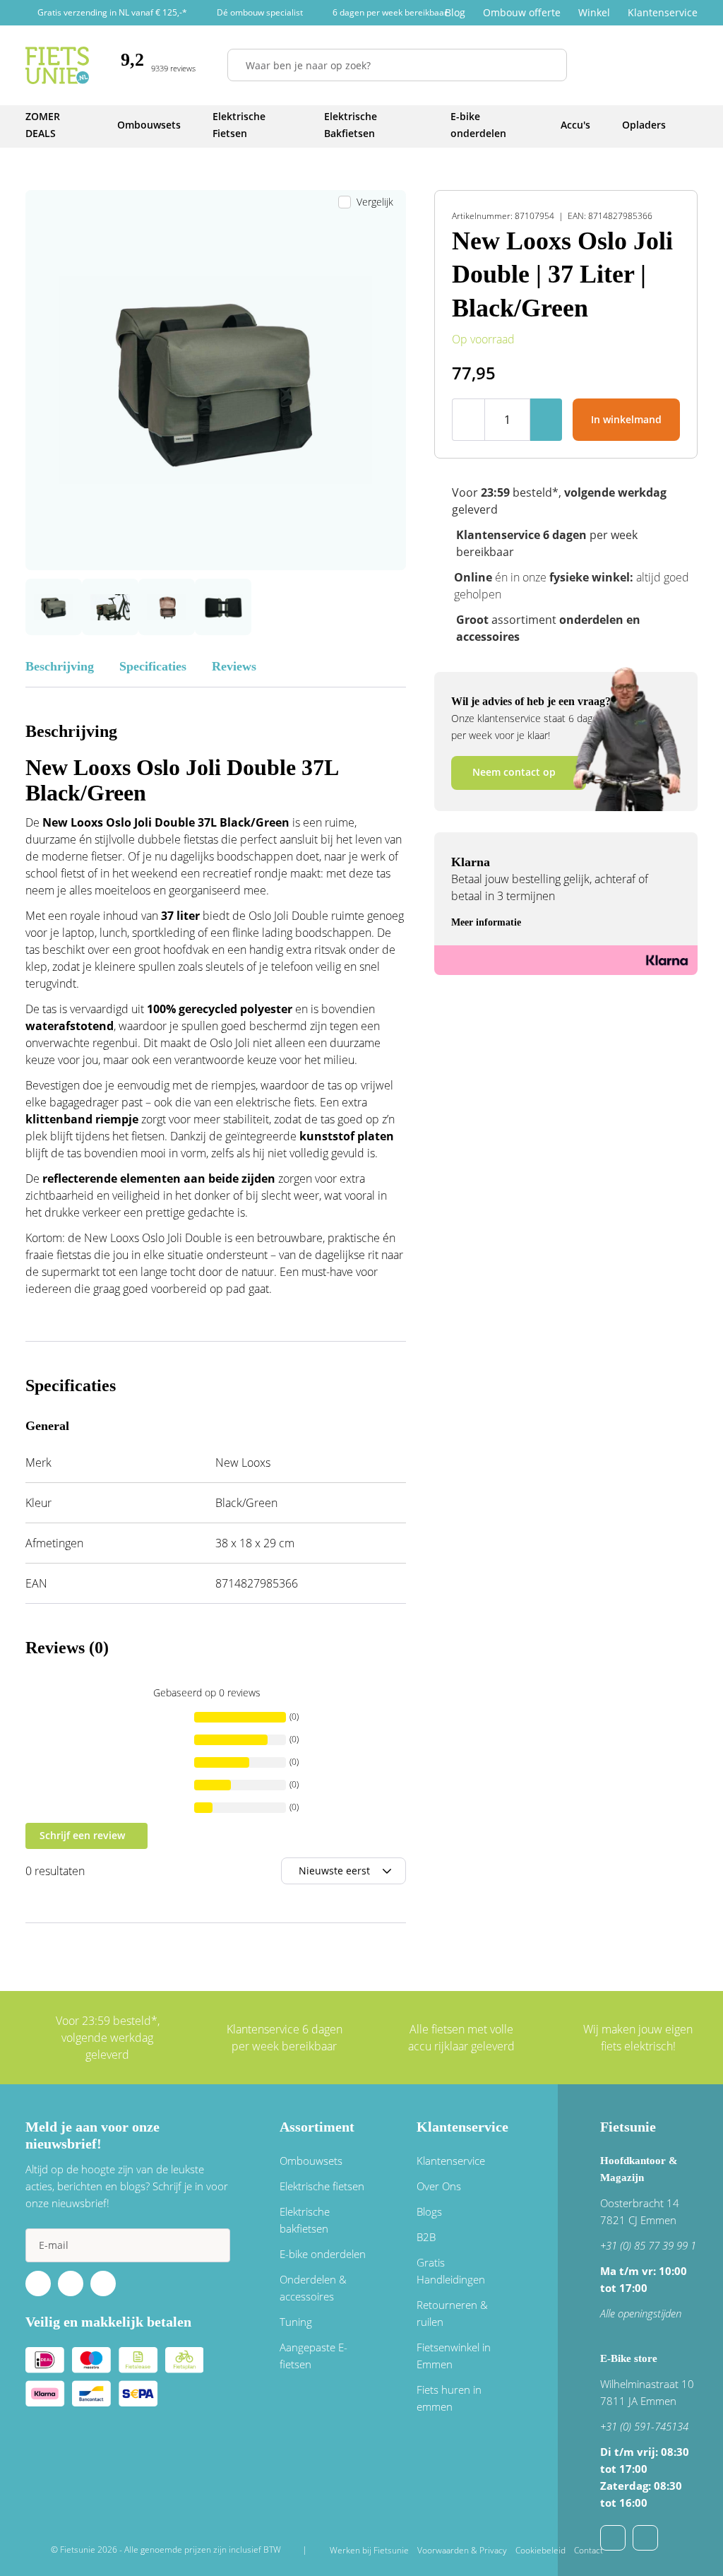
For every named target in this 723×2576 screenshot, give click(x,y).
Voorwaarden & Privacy (462, 2550)
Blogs (429, 2211)
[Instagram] (103, 2283)
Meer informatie (486, 922)
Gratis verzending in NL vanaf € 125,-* (112, 12)
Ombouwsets (311, 2161)
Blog (455, 12)
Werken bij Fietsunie (369, 2550)
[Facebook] (38, 2283)
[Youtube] (71, 2283)
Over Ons (439, 2186)
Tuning (296, 2322)
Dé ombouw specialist (260, 12)
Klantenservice (663, 12)
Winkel (594, 12)
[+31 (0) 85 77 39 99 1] (645, 2538)
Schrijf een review (82, 1835)
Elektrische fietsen (322, 2186)
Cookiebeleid (540, 2550)
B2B (426, 2237)
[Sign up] (213, 2245)
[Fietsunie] (57, 65)
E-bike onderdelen (323, 2254)
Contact (588, 2550)
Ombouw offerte (522, 12)
